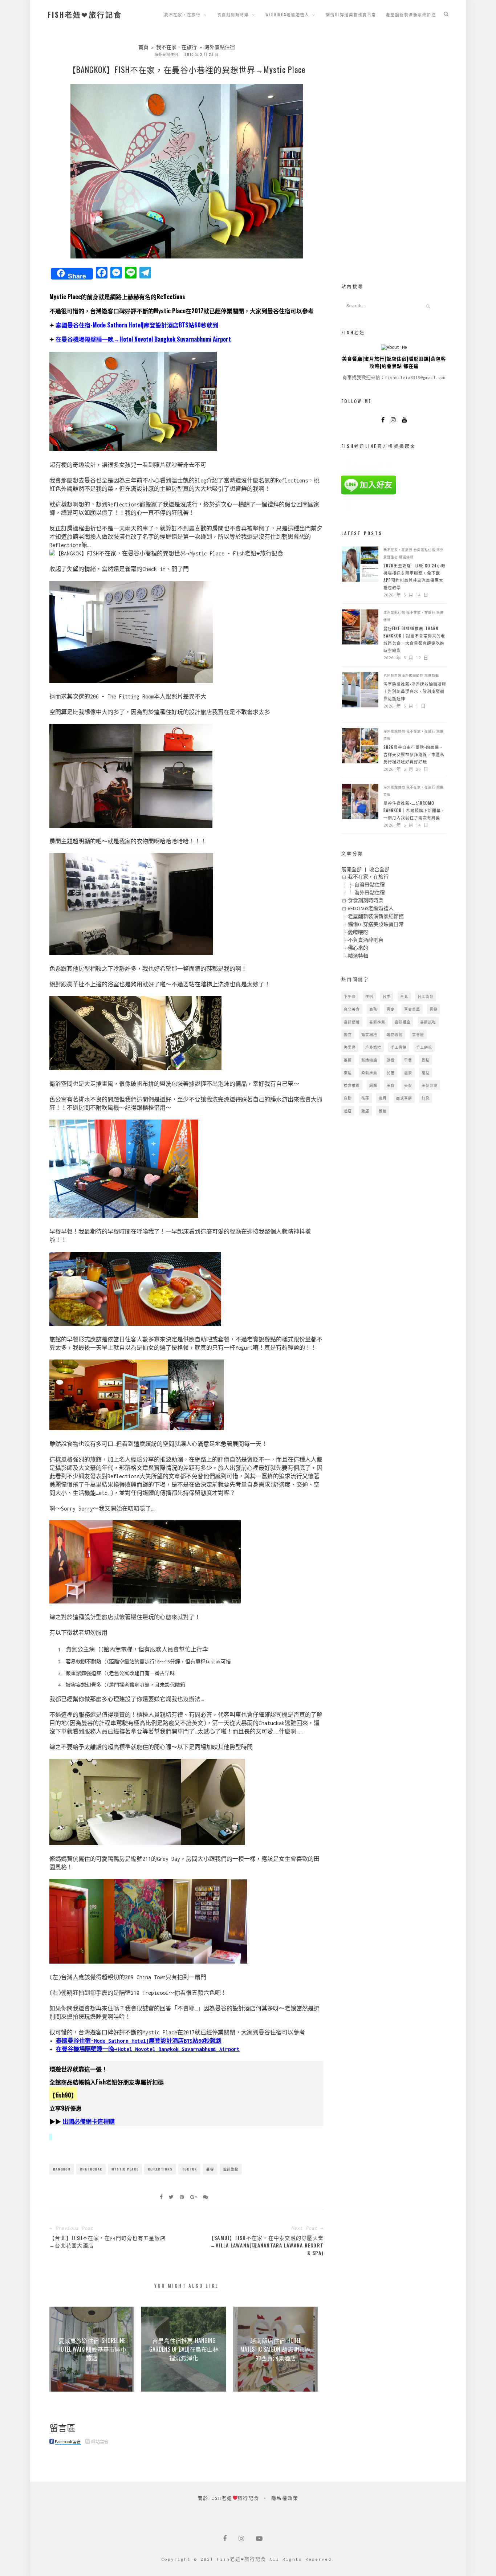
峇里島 (350, 1047)
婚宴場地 (369, 1034)
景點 (426, 1060)
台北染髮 (426, 996)
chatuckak (91, 2169)
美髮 (408, 1085)
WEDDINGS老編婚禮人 (287, 15)
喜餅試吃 (428, 1022)
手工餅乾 (424, 1047)
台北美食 (352, 1009)
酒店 (348, 1111)
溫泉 (408, 1073)
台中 (387, 996)
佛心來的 (358, 948)
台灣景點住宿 (424, 550)
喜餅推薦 (377, 1022)
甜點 (426, 1073)
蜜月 (383, 1098)
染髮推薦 (369, 1073)
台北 (404, 996)
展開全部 (351, 870)
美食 (391, 1085)
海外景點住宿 (220, 47)
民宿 (391, 1073)
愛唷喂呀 (358, 932)
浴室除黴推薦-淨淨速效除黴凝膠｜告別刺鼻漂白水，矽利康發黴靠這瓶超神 (415, 691)
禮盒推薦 (352, 1085)
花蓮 (365, 1098)
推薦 (348, 1060)
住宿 (369, 996)
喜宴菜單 (412, 1009)
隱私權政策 (285, 2498)
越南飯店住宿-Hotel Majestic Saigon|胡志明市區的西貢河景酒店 (276, 2349)
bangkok (62, 2169)
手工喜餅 (399, 1047)
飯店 (365, 1111)
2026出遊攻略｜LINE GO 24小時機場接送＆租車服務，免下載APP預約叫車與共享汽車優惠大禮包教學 (414, 576)
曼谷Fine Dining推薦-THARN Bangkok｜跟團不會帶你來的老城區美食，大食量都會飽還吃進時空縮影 (414, 639)
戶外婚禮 (373, 1047)
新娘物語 (369, 1060)
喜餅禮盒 (403, 1022)
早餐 (408, 1060)
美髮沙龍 (430, 1085)
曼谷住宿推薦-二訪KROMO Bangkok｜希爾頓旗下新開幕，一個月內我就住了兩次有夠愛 (414, 810)
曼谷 (210, 2169)
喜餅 (434, 1009)
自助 (348, 1098)
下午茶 (350, 996)
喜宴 (391, 1009)
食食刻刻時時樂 (233, 15)
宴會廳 (418, 1034)
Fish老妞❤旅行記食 (85, 15)
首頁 (143, 47)
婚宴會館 (395, 1034)
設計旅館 (231, 2169)
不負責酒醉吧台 (366, 940)
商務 (373, 1009)
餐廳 (383, 1111)
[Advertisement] (394, 152)
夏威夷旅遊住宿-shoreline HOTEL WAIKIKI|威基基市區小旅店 (92, 2349)
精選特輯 (406, 557)
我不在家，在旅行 (182, 15)
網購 (373, 1085)
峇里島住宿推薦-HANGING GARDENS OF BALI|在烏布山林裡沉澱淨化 (184, 2349)
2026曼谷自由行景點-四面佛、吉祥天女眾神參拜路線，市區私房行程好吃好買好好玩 (414, 754)
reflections (160, 2169)
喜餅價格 (352, 1022)
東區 (348, 1073)
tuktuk (190, 2169)
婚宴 (348, 1034)
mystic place (125, 2169)
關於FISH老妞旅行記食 (229, 2498)
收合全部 (379, 870)
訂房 (426, 1098)
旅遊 (391, 1060)
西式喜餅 (404, 1098)
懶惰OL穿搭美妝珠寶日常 (351, 15)
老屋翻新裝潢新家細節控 (411, 15)
